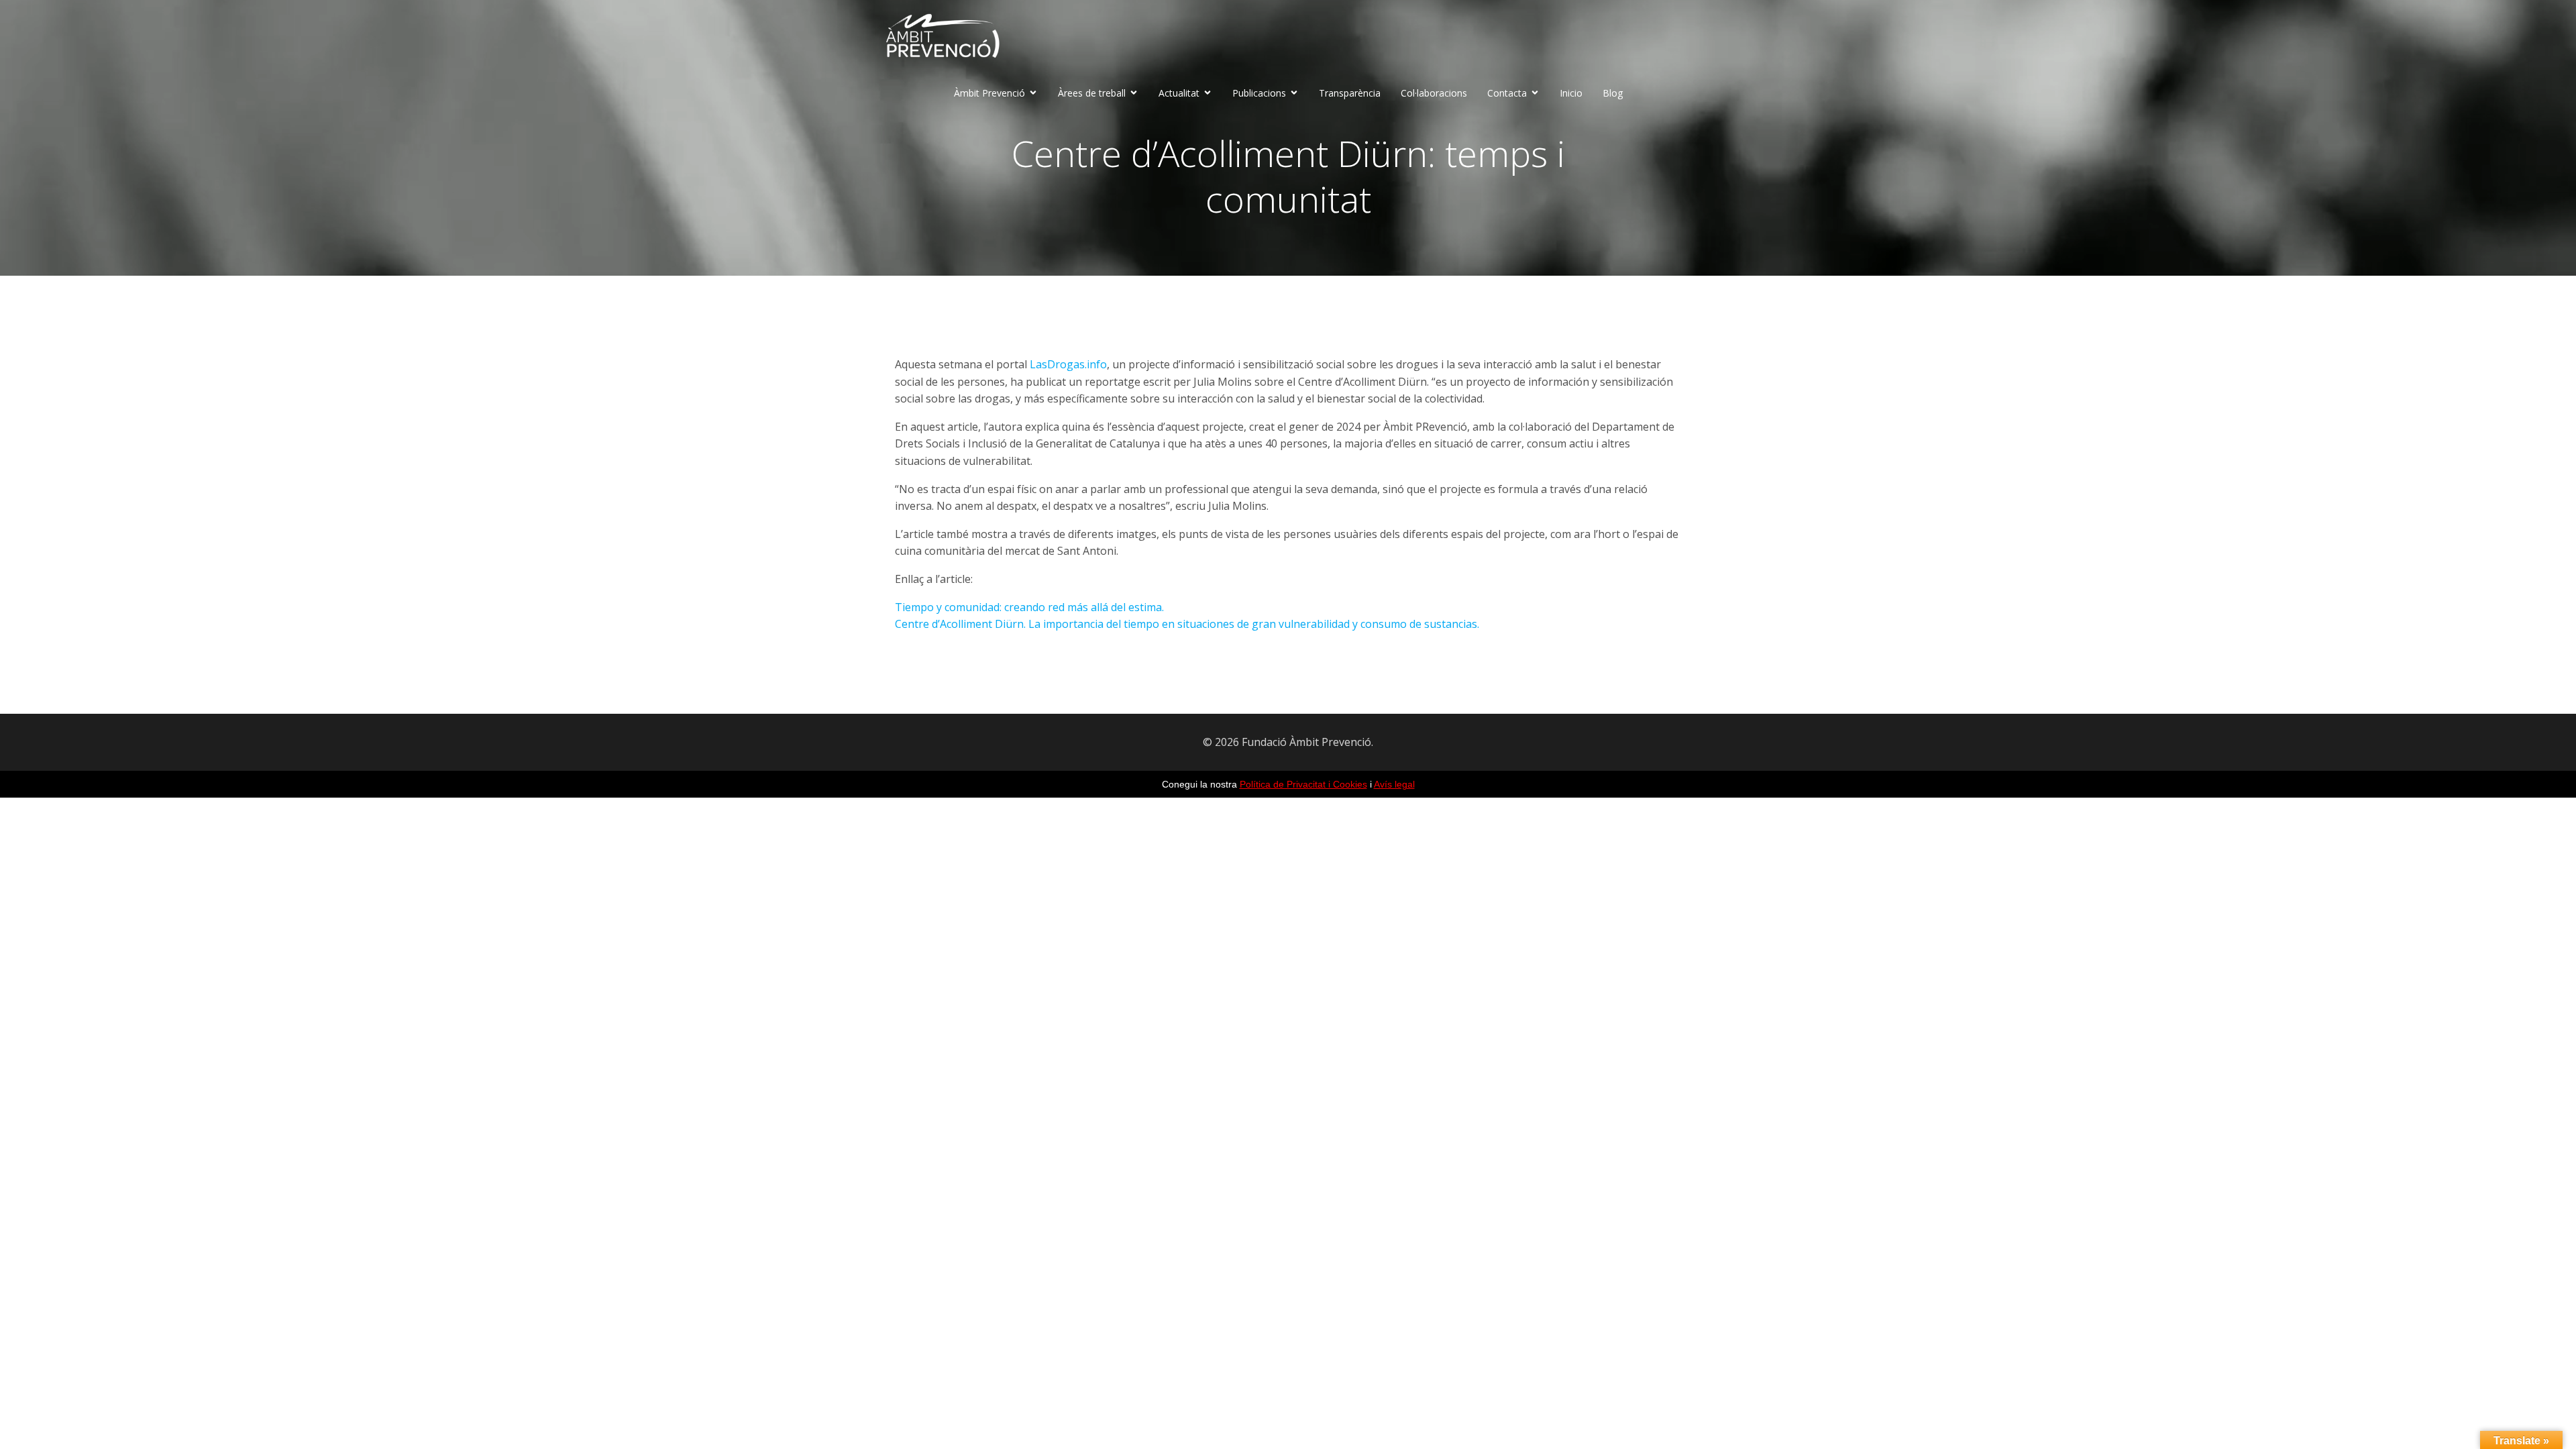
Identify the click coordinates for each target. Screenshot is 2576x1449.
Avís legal (1394, 784)
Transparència (1350, 93)
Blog (1613, 93)
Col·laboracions (1434, 93)
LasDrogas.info (1068, 364)
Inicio (1571, 93)
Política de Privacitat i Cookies (1303, 784)
